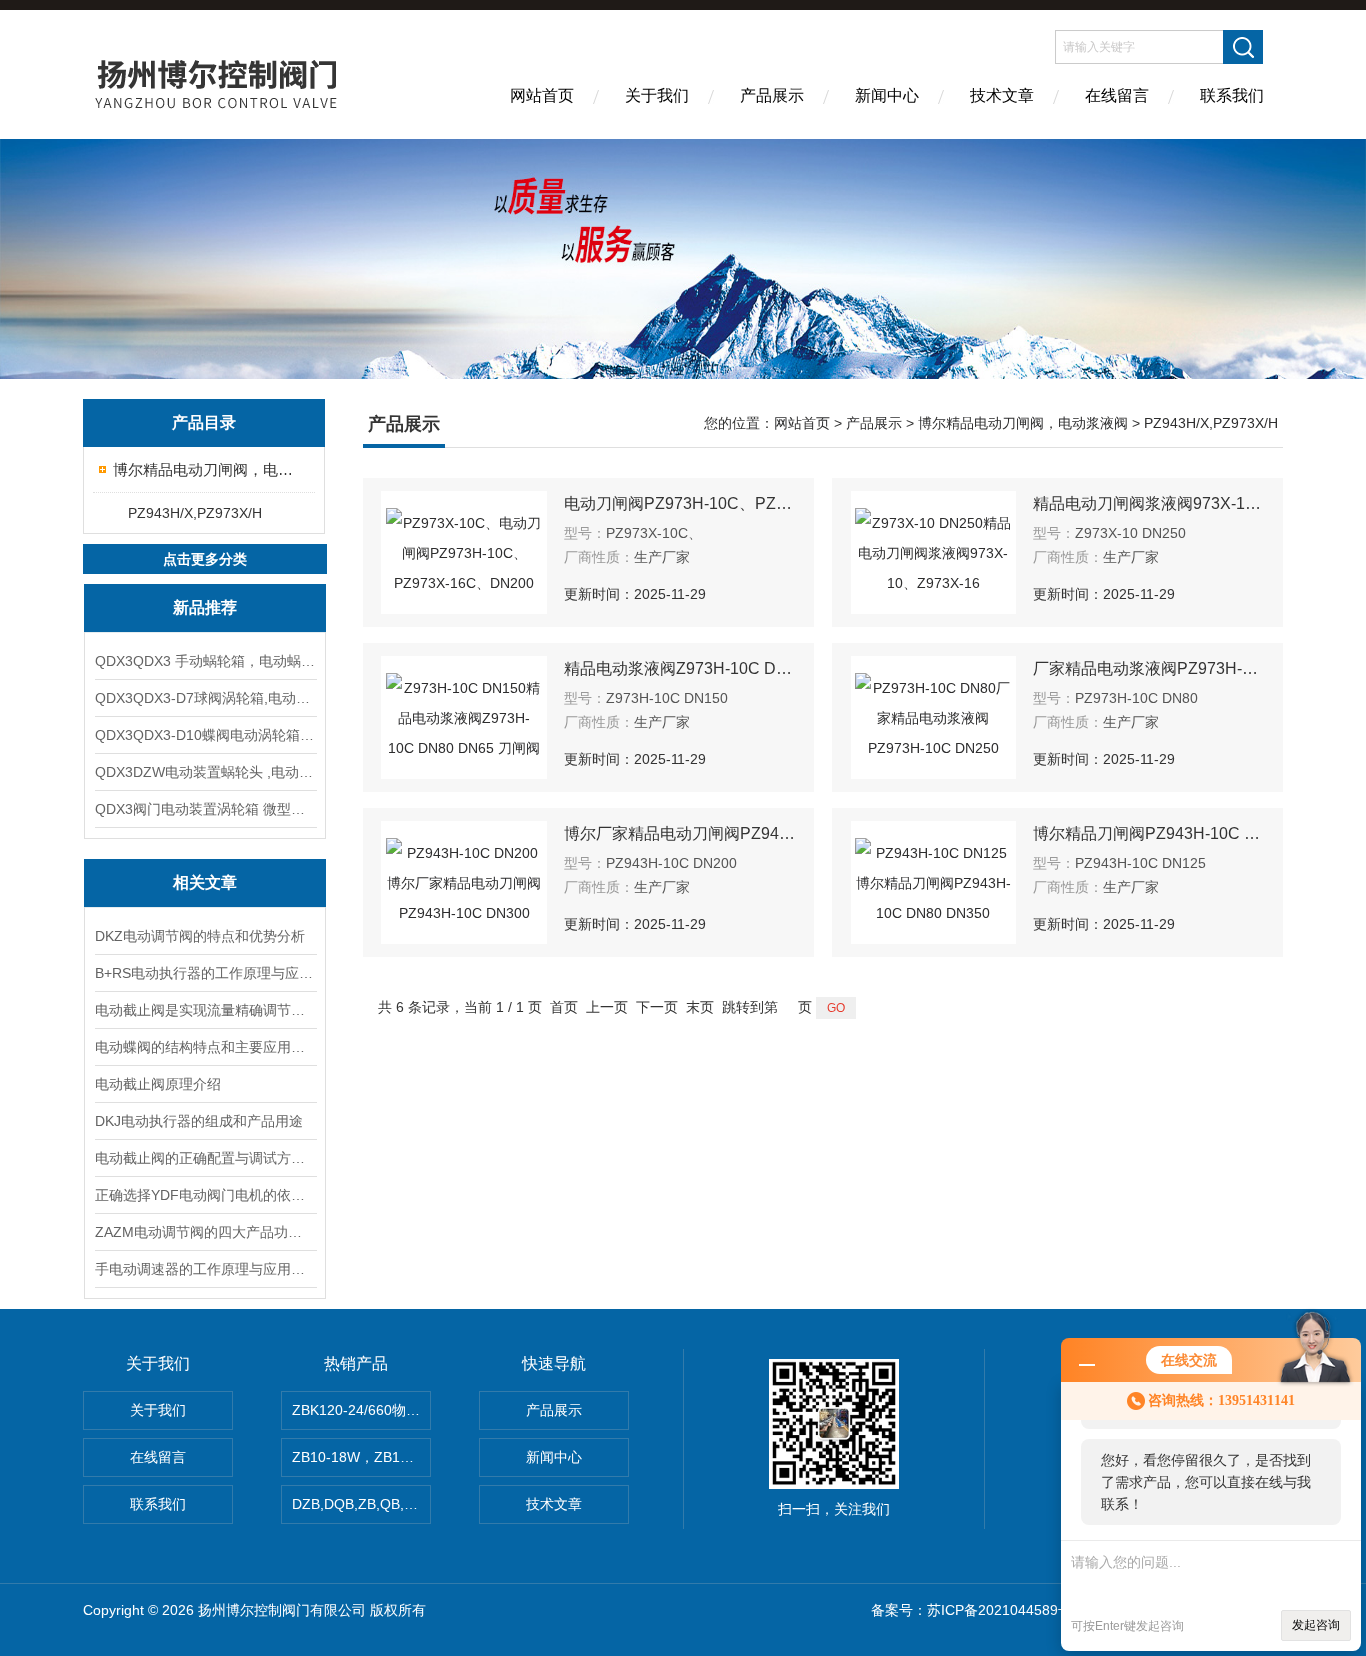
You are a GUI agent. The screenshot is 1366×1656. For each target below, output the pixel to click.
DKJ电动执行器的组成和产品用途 (199, 1121)
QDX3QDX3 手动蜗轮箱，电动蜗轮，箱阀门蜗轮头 (205, 661)
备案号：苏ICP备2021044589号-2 (978, 1610)
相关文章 (205, 882)
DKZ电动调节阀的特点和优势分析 (200, 936)
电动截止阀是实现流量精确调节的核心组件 (205, 1010)
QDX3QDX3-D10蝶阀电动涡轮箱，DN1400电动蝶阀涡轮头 (205, 735)
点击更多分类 (205, 559)
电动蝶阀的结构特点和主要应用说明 (205, 1047)
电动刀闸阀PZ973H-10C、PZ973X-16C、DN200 (680, 503)
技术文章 (1002, 95)
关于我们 (657, 95)
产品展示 (772, 95)
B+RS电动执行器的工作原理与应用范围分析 (205, 973)
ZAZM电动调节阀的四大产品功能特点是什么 (205, 1232)
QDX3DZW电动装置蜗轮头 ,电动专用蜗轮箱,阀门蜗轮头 (205, 772)
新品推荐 (205, 607)
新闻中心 (887, 95)
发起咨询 (1316, 1625)
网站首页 (542, 95)
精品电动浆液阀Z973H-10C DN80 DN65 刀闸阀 (680, 668)
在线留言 (1117, 95)
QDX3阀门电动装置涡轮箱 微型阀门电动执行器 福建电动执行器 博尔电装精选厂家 (205, 809)
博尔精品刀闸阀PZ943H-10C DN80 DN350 (1149, 833)
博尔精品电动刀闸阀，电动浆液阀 (205, 469)
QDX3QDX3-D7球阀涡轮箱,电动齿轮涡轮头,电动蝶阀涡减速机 (205, 698)
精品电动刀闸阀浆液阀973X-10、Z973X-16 (1149, 503)
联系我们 (1232, 95)
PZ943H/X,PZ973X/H (195, 513)
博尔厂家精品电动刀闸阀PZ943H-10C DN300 (680, 833)
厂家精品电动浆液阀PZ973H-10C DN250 (1149, 668)
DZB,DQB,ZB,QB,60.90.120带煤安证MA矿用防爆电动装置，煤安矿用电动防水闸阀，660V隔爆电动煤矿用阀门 (361, 1504)
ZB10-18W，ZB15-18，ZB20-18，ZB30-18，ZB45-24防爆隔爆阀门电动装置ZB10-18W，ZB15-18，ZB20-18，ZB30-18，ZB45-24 (361, 1457)
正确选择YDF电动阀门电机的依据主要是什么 (205, 1195)
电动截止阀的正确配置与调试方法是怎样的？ (205, 1158)
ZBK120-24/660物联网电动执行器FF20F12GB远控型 (361, 1410)
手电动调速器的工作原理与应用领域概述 (205, 1269)
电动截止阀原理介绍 (158, 1084)
